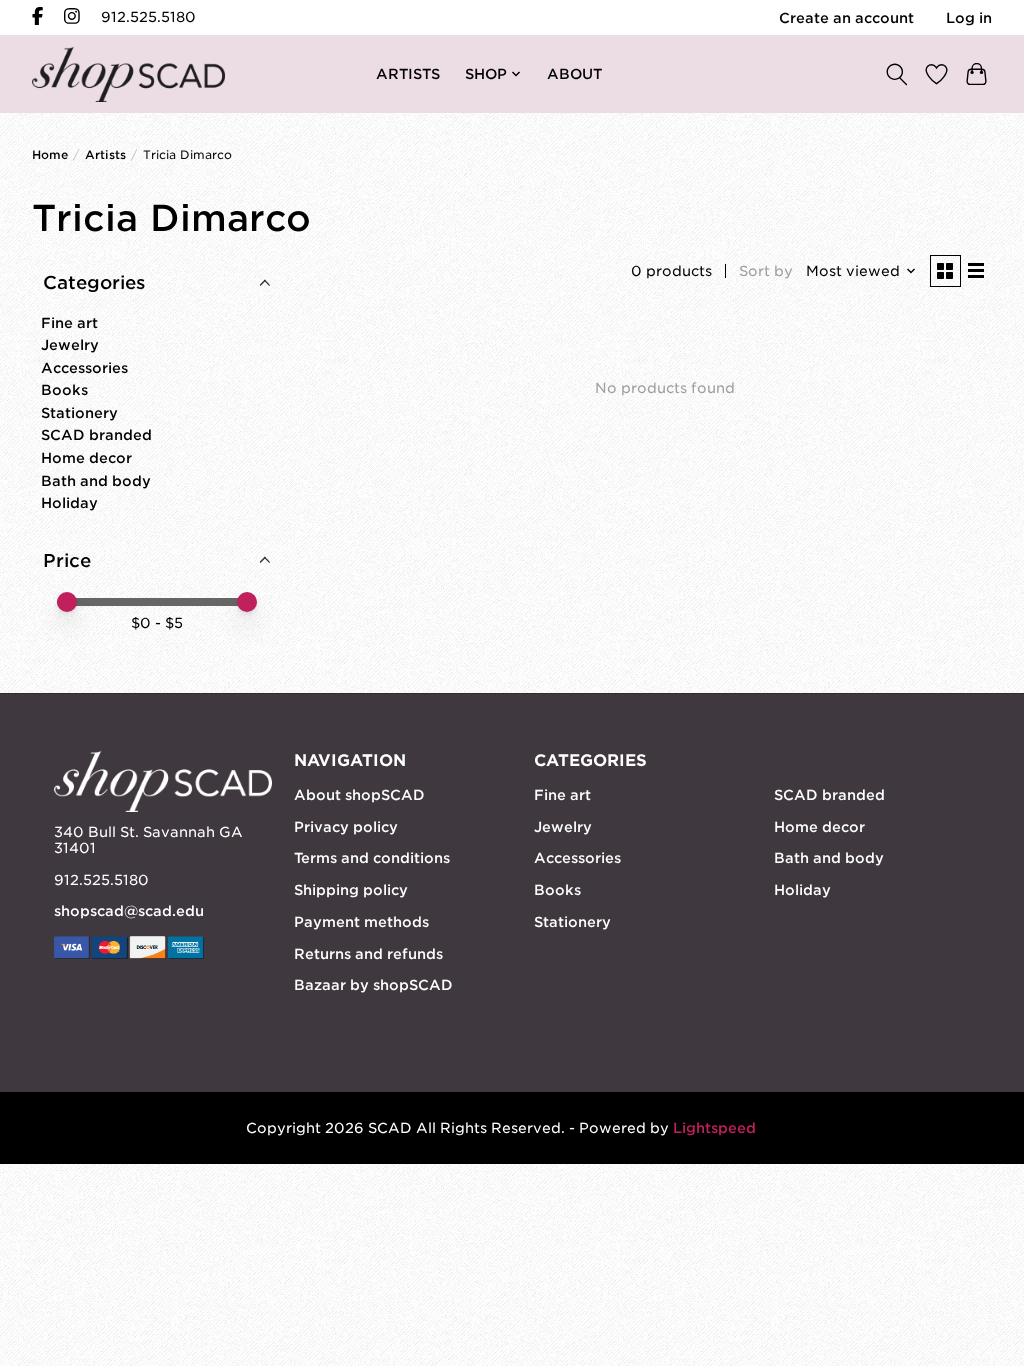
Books (64, 390)
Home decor (86, 458)
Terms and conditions (372, 858)
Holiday (69, 503)
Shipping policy (351, 890)
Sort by (766, 271)
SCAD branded (96, 435)
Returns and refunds (368, 954)
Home (50, 155)
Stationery (79, 413)
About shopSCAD (359, 795)
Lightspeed (714, 1128)
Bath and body (96, 481)
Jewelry (70, 345)
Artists (105, 155)
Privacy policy (346, 827)
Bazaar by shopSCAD (373, 985)
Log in (969, 18)
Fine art (69, 323)
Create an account (846, 18)
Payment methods (361, 922)
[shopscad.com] (128, 74)
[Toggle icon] (896, 73)
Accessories (84, 368)
